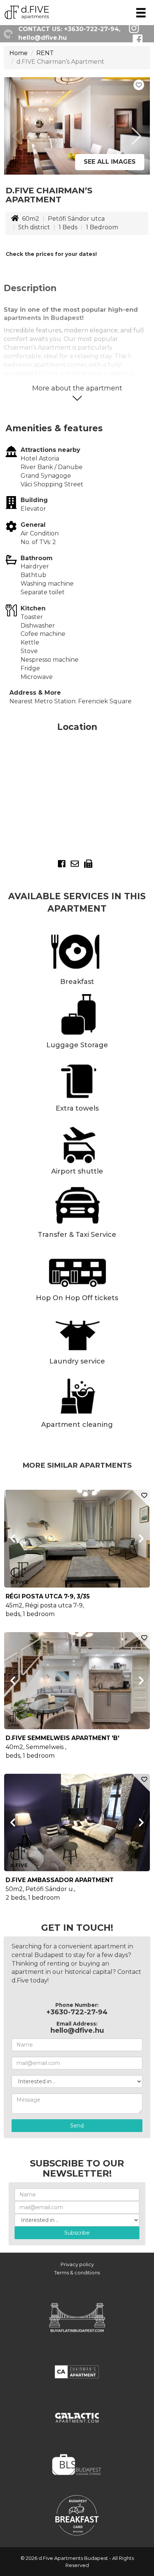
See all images (110, 162)
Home (19, 53)
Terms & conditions (77, 2273)
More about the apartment (77, 388)
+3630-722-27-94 (91, 29)
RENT (45, 53)
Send (77, 2126)
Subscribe (77, 2233)
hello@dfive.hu (43, 38)
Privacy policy (77, 2264)
